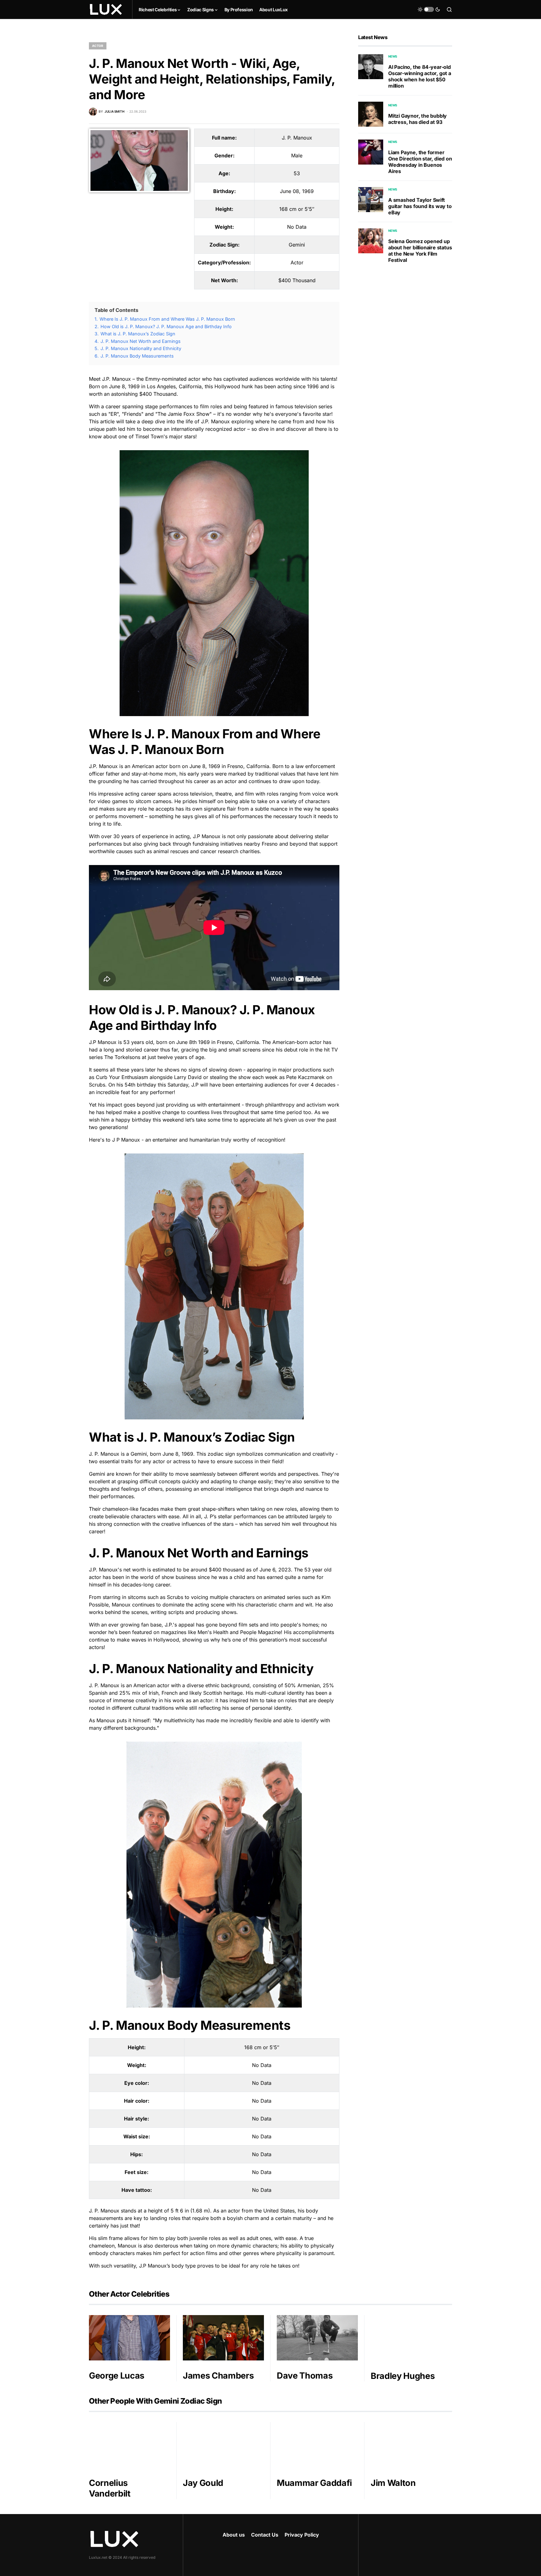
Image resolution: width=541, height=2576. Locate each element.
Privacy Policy (302, 2535)
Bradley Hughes (403, 2376)
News (393, 56)
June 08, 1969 (297, 191)
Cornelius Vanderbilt (110, 2488)
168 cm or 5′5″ (297, 209)
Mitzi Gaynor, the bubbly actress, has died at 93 (417, 119)
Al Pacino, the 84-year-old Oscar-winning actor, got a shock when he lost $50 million (420, 76)
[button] (429, 9)
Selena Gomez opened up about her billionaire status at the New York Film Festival (420, 251)
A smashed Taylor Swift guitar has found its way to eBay (420, 206)
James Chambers (218, 2376)
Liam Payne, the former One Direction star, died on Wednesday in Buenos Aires (420, 162)
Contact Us (265, 2535)
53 (297, 173)
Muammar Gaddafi (314, 2483)
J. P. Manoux (297, 138)
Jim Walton (393, 2483)
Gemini (297, 245)
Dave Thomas (305, 2376)
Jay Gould (203, 2483)
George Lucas (117, 2376)
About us (234, 2535)
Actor (98, 46)
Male (297, 155)
